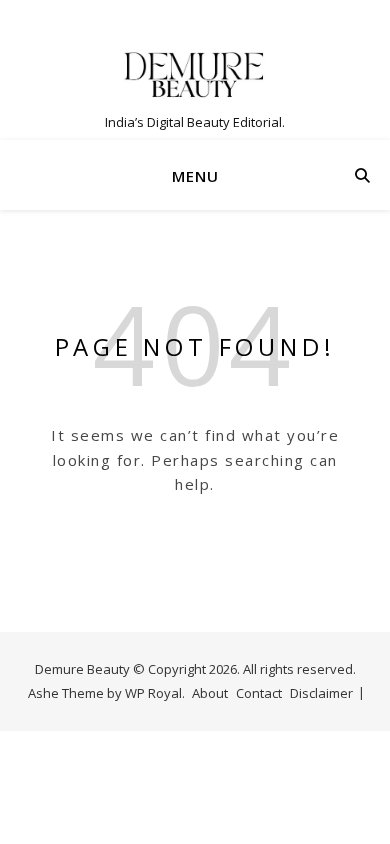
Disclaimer (321, 693)
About (210, 693)
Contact (259, 693)
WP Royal (153, 693)
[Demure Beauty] (195, 75)
